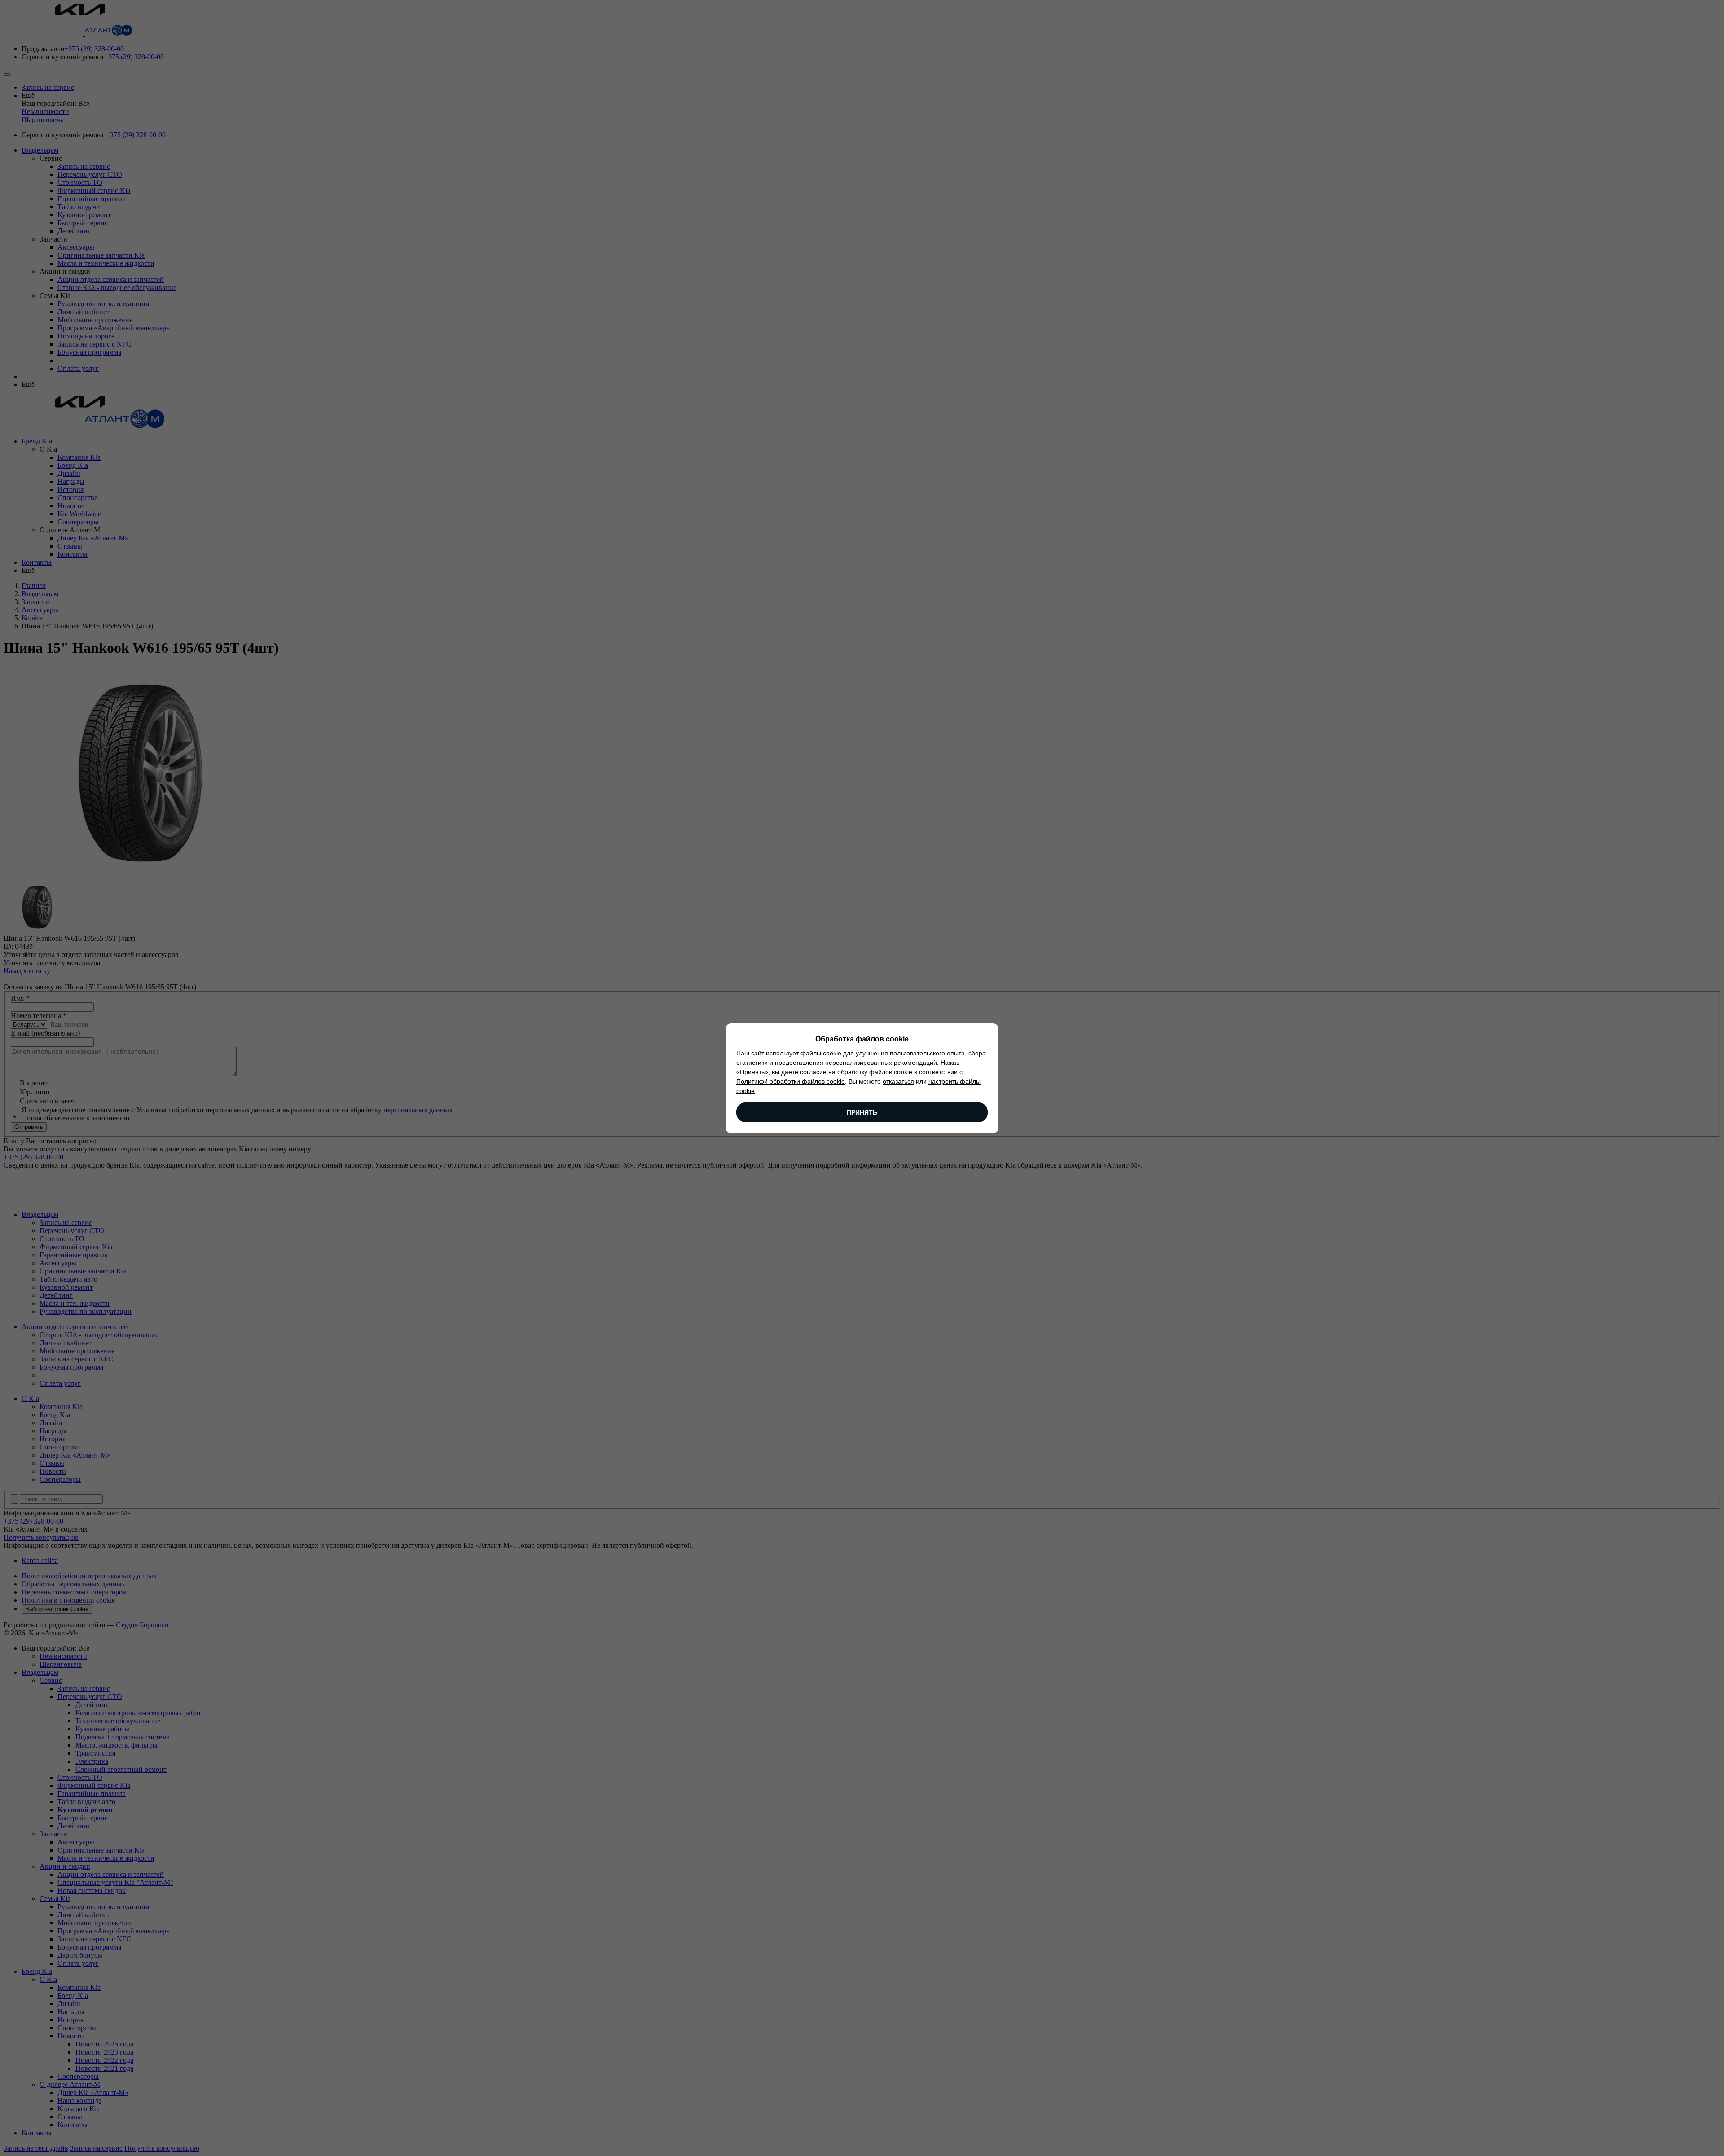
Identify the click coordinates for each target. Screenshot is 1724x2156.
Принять (862, 1112)
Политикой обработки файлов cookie (791, 1081)
